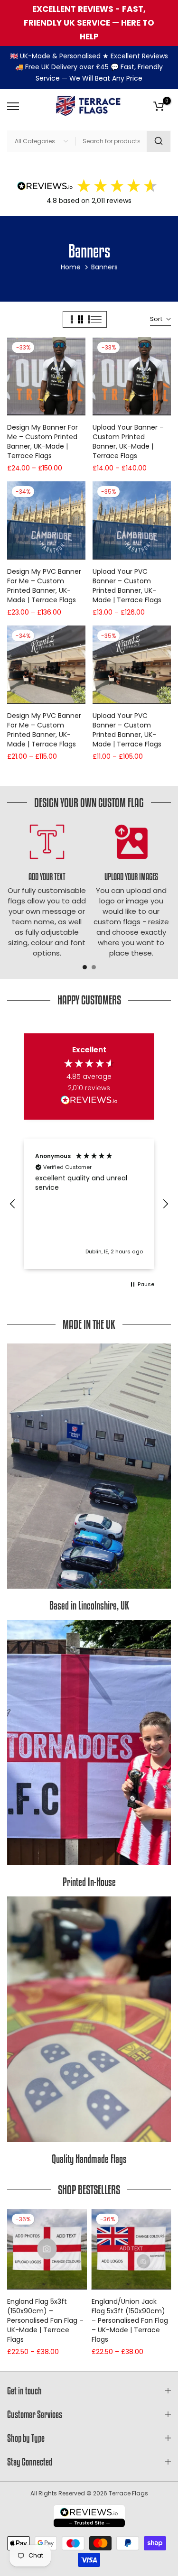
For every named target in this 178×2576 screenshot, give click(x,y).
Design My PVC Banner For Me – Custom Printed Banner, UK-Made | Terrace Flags (44, 586)
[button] (13, 1204)
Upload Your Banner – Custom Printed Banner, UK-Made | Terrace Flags (128, 442)
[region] (89, 1204)
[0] (159, 106)
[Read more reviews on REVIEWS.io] (89, 1102)
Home (71, 267)
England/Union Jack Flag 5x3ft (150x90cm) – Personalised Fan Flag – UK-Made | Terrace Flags (130, 2320)
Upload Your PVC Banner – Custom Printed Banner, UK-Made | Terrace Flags (127, 586)
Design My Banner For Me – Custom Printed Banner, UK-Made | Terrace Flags (42, 442)
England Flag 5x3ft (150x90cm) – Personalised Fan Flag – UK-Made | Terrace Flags (45, 2320)
